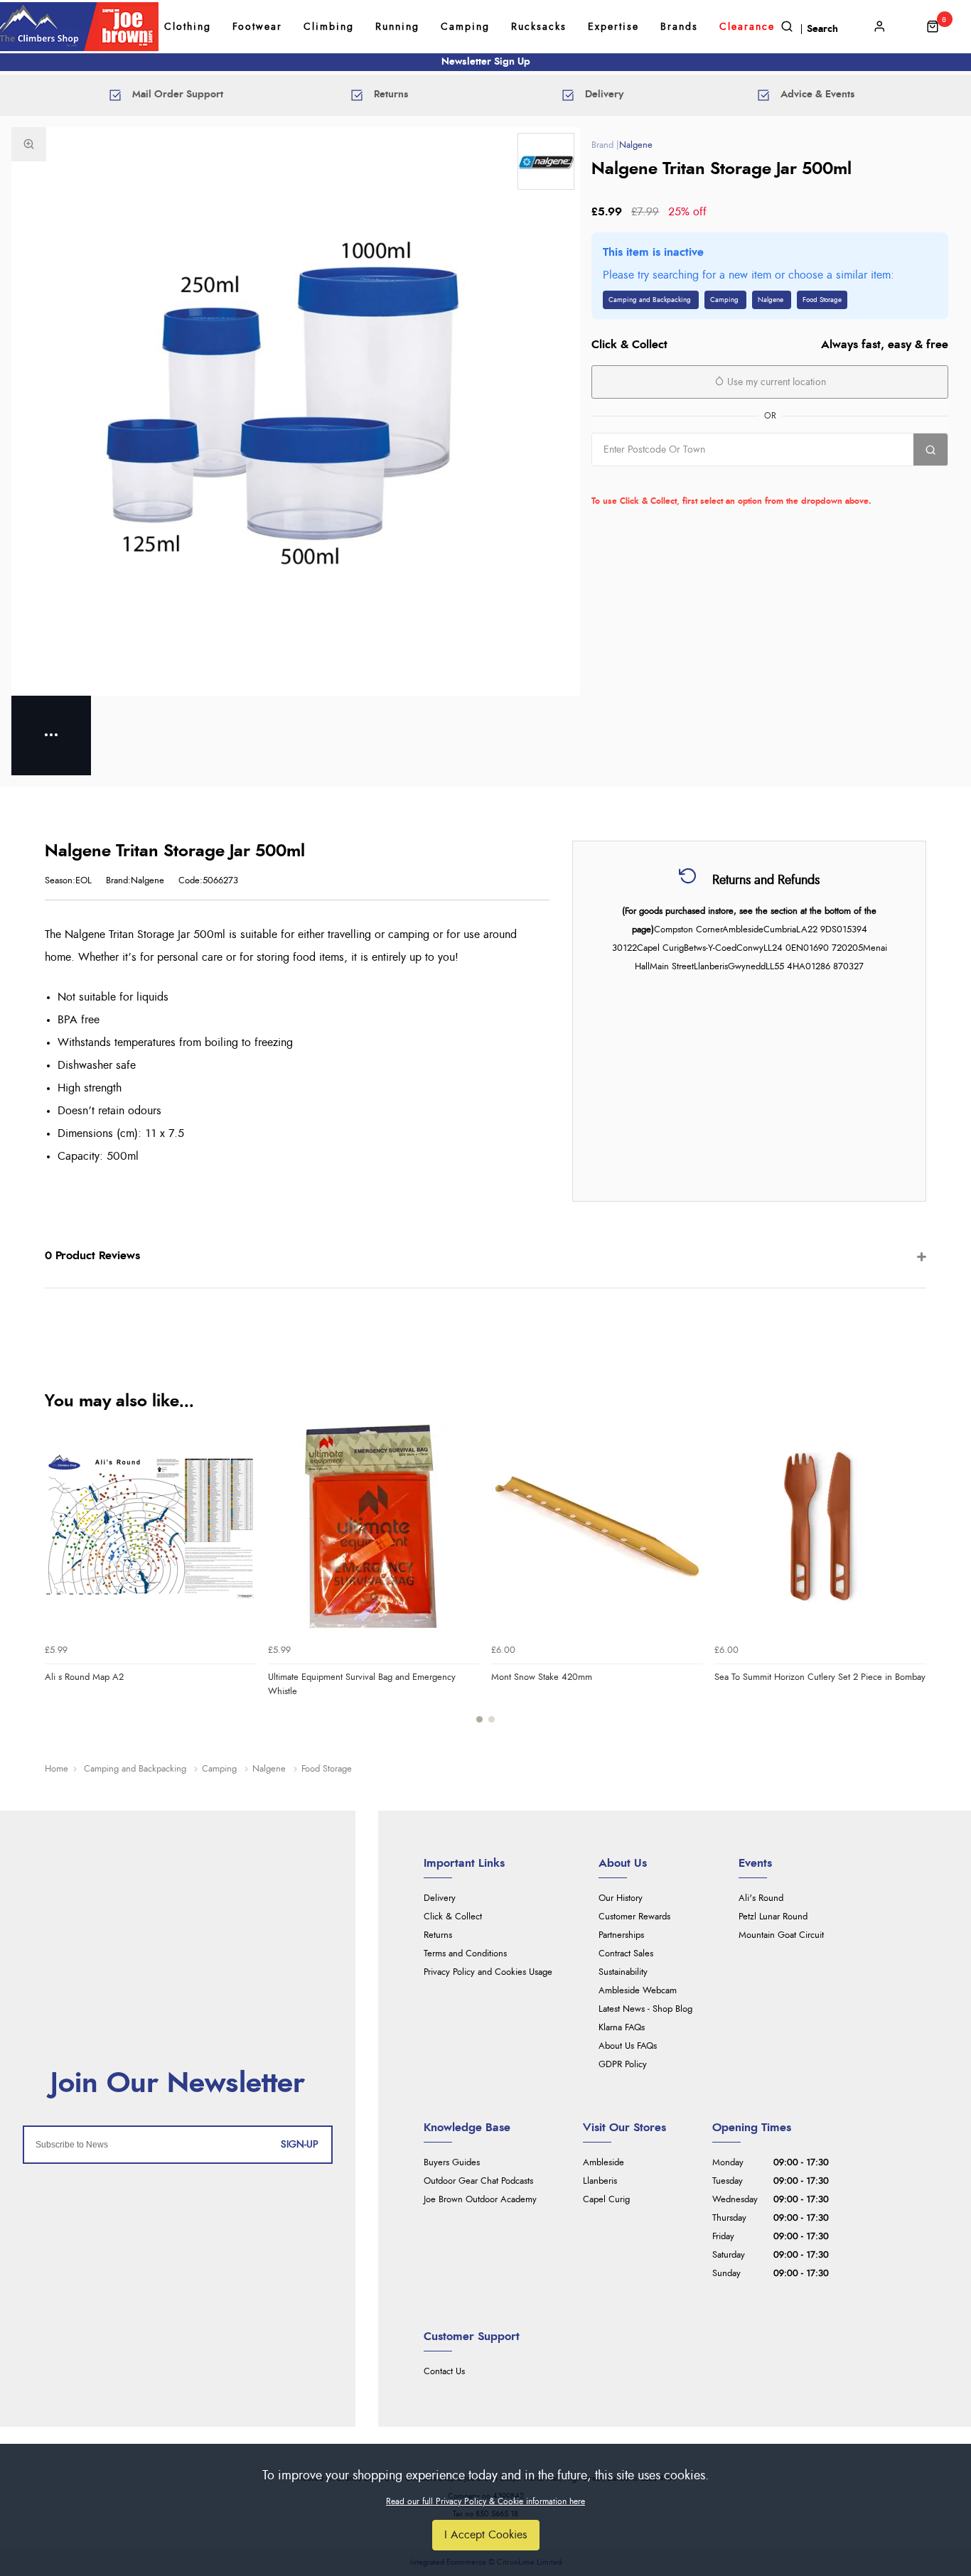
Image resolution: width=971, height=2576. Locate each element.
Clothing (188, 27)
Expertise (613, 27)
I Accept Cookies (486, 2535)
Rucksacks (539, 27)
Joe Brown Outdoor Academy (480, 2200)
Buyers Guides (452, 2163)
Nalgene (636, 145)
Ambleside (603, 2163)
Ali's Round (761, 1898)
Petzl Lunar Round (773, 1917)
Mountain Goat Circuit (781, 1935)
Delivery (440, 1898)
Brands (679, 27)
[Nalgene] (546, 161)
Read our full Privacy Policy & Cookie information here (485, 2501)
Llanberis (600, 2181)
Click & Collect (453, 1917)
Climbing (329, 27)
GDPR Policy (623, 2065)
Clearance (747, 27)
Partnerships (621, 1935)
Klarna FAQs (622, 2028)
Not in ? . (682, 481)
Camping (465, 27)
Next (913, 1580)
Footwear (257, 27)
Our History (621, 1898)
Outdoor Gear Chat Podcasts (478, 2181)
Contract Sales (626, 1954)
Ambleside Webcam (638, 1991)
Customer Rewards (634, 1917)
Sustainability (623, 1972)
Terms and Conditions (465, 1954)
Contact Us (444, 2372)
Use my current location (775, 382)
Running (397, 27)
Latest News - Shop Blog (645, 2009)
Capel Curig (606, 2200)
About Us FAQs (628, 2046)
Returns (438, 1935)
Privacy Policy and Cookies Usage (488, 1972)
